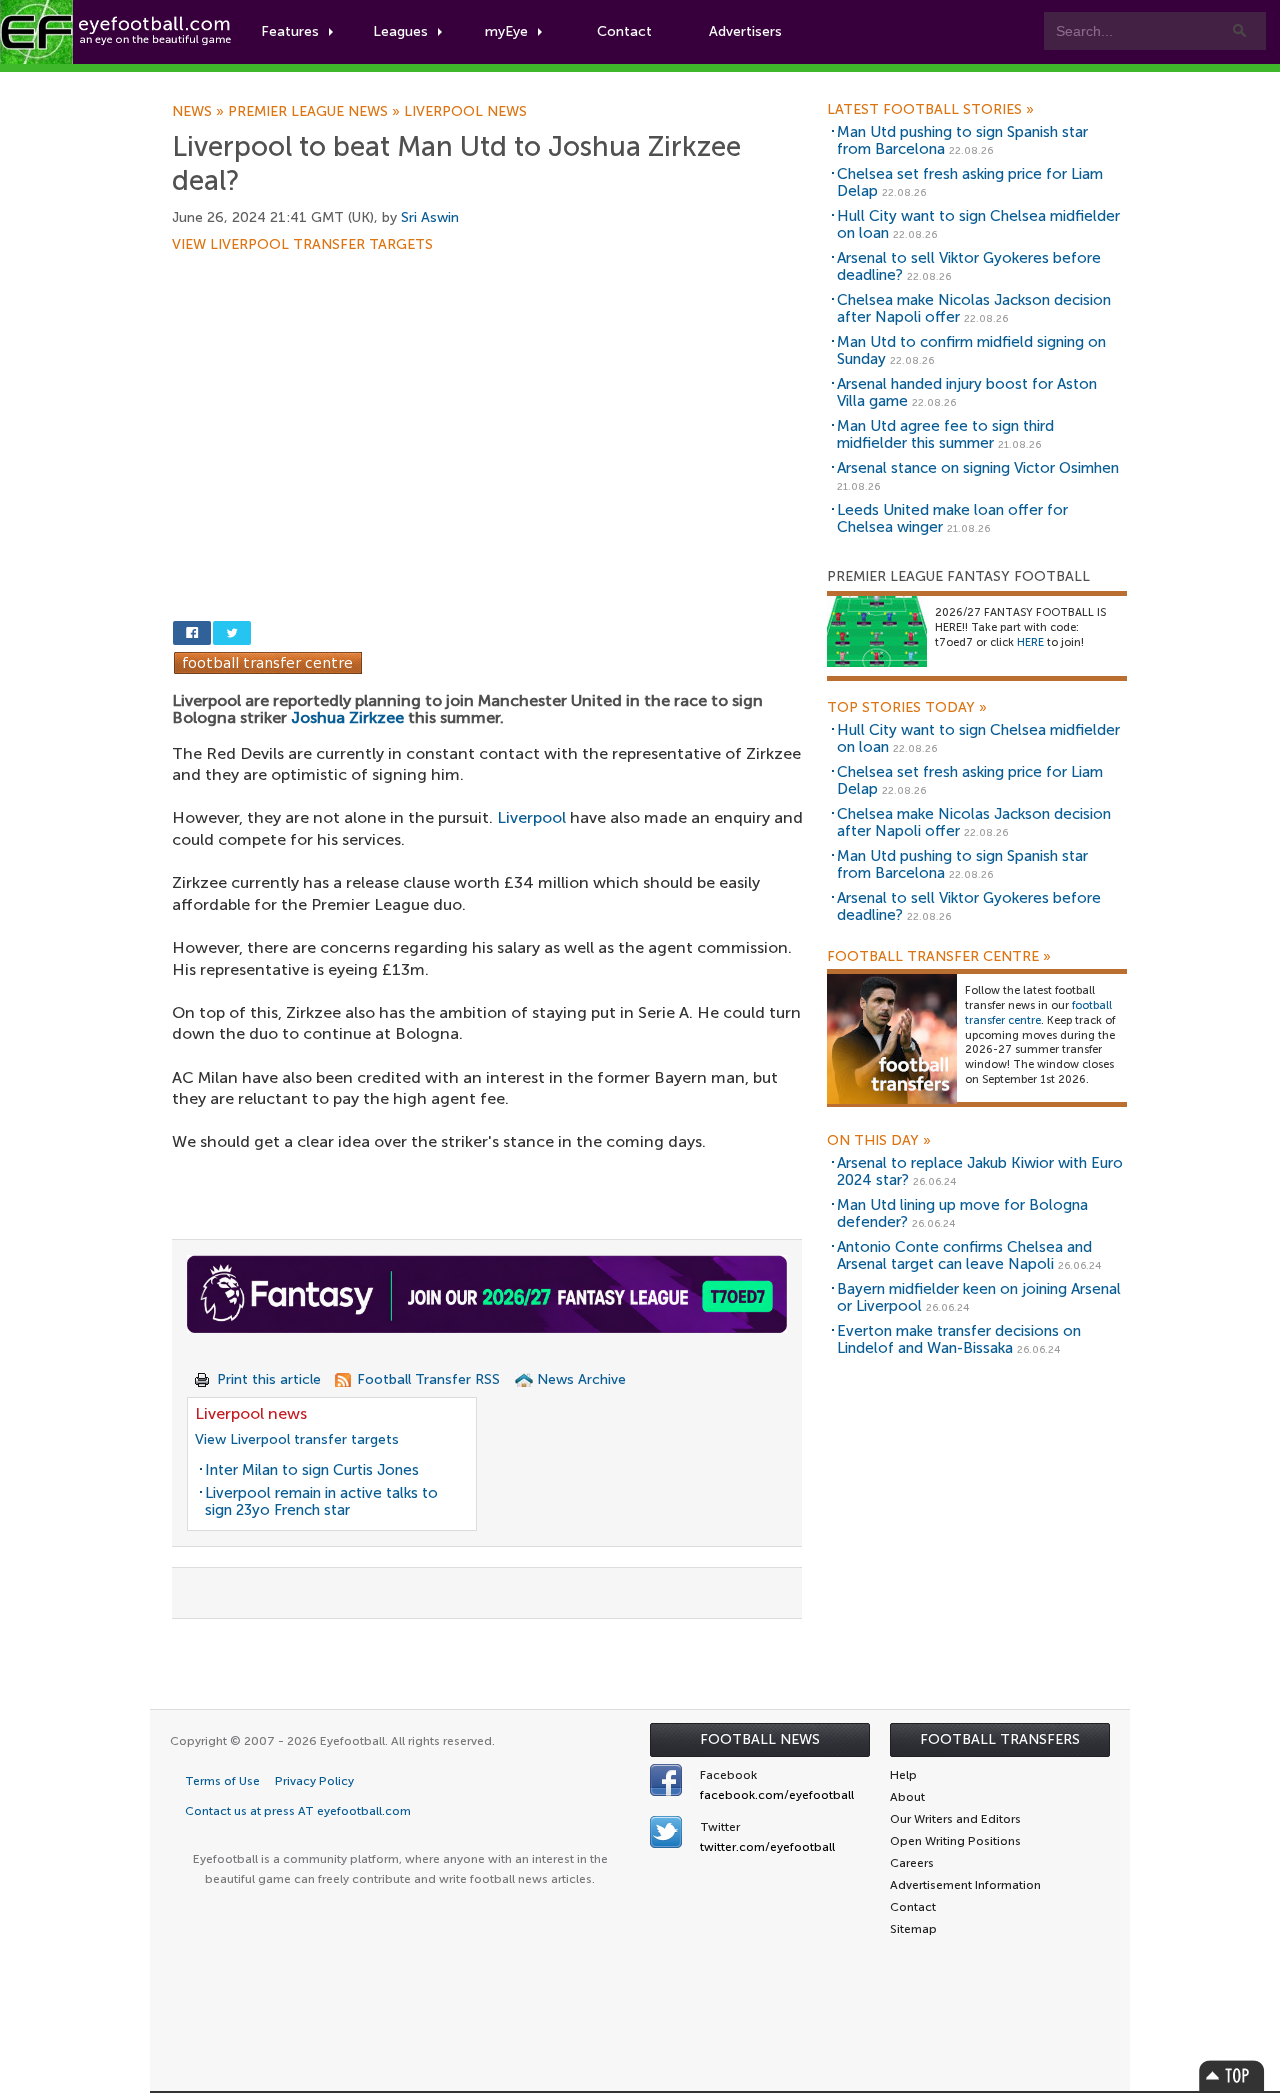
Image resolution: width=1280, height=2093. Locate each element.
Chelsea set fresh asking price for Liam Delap (970, 182)
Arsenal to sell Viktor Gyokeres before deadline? (969, 266)
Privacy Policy (314, 1781)
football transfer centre (1038, 1013)
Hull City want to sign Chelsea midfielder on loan (978, 224)
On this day (879, 1141)
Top (1232, 2075)
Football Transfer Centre (939, 957)
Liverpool (531, 817)
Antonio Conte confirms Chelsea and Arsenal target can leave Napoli (964, 1255)
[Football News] (117, 32)
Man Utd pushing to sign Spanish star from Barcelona (962, 140)
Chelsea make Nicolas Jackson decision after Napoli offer (974, 308)
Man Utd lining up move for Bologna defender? (962, 1213)
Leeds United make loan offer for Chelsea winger (952, 518)
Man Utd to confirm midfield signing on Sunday (971, 350)
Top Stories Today (907, 708)
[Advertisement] (492, 400)
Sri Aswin (430, 217)
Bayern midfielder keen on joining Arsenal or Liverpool (979, 1297)
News (200, 112)
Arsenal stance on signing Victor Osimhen (978, 468)
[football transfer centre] (892, 1038)
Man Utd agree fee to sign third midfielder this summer (945, 434)
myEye (506, 31)
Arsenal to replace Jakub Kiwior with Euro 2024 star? (980, 1171)
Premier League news (316, 112)
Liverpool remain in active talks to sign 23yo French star (321, 1501)
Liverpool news (465, 112)
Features (290, 31)
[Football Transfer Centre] (268, 661)
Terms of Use (222, 1781)
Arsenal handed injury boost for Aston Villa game (967, 392)
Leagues (400, 31)
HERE (1030, 642)
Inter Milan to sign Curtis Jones (312, 1470)
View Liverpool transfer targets (302, 245)
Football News (760, 1739)
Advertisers (745, 31)
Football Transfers (1000, 1739)
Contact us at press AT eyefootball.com (298, 1811)
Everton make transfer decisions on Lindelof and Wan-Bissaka (959, 1339)
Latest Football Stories (930, 110)
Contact (624, 31)
